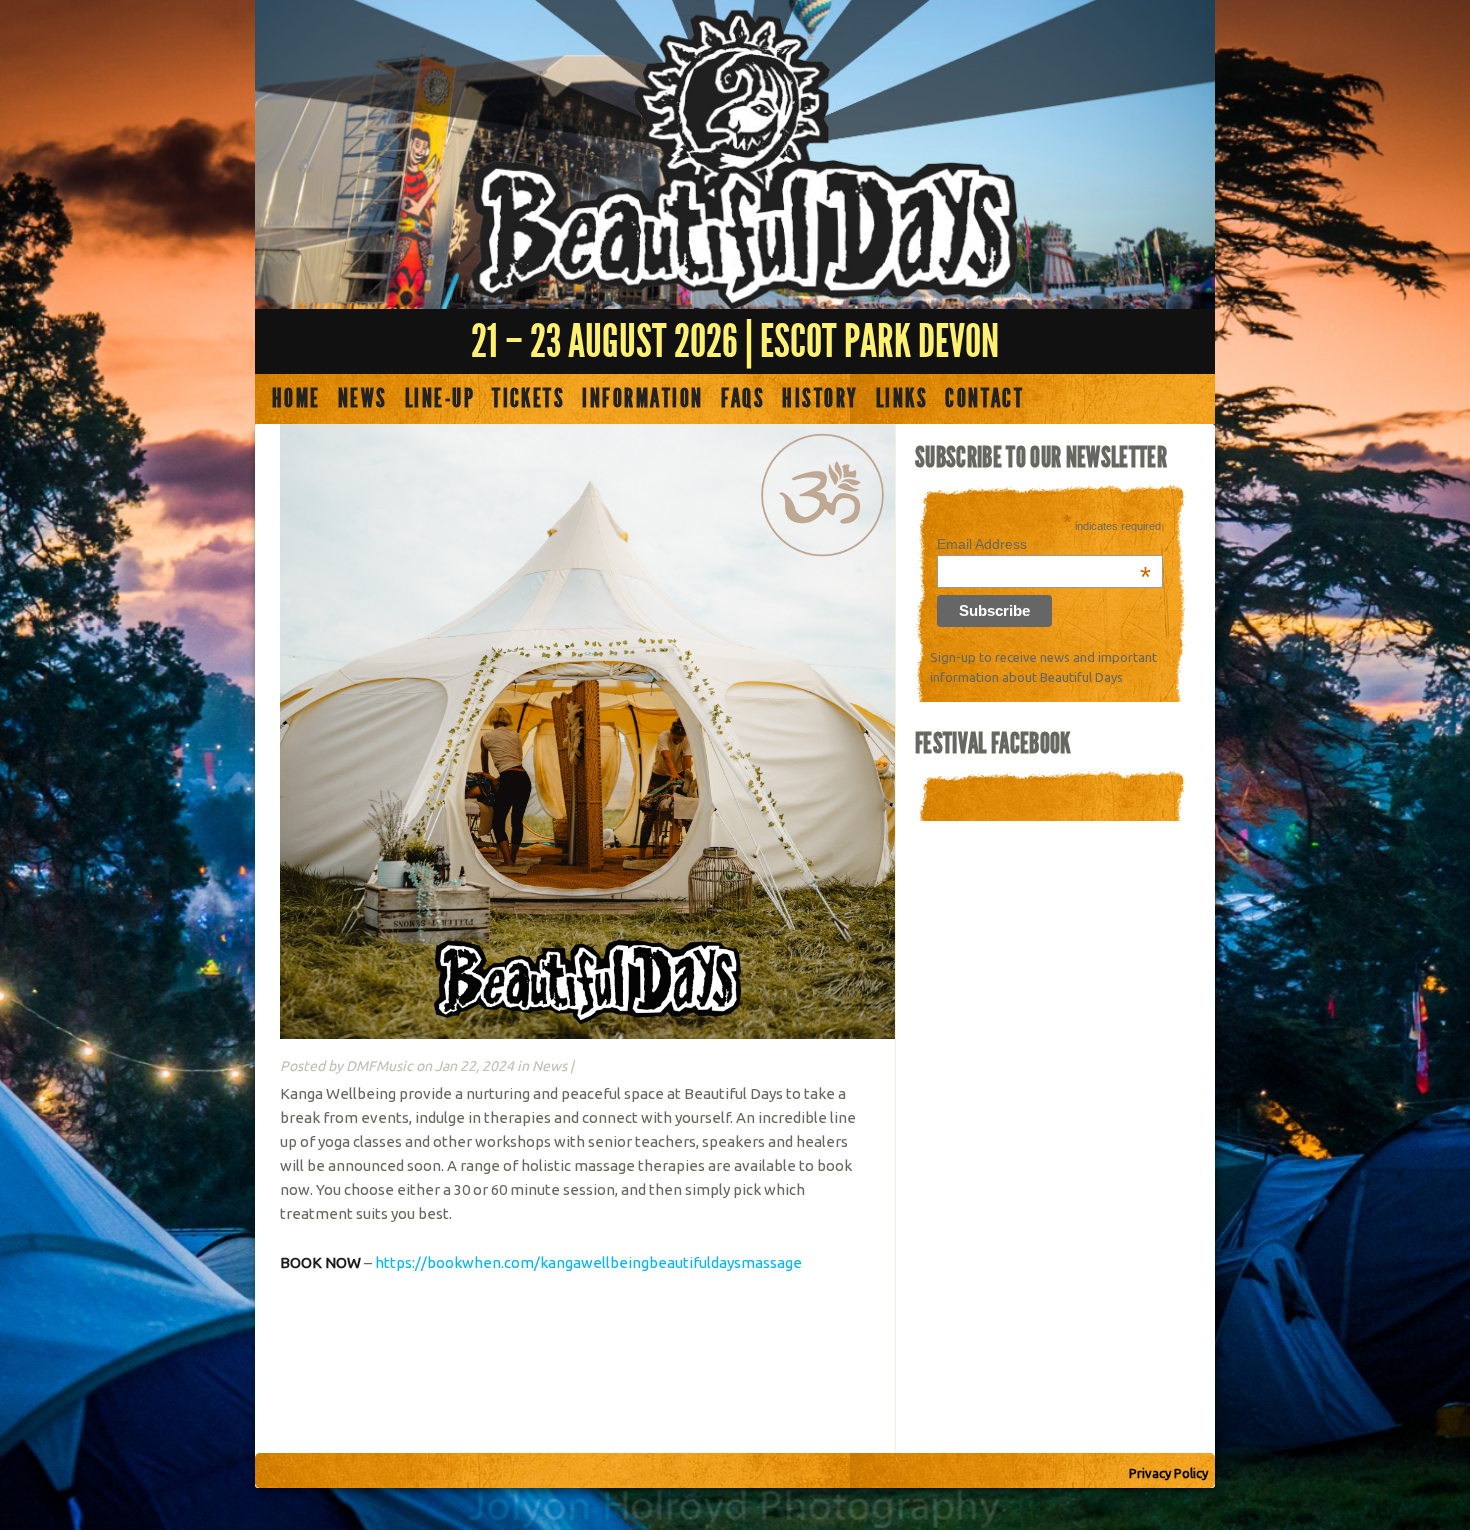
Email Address (1044, 544)
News (363, 399)
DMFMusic (379, 1066)
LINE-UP (440, 399)
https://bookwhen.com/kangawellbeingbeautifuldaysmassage (588, 1262)
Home (296, 399)
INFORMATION (642, 399)
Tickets (528, 399)
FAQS (743, 399)
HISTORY (820, 399)
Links (902, 399)
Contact (984, 399)
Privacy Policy (1168, 1473)
